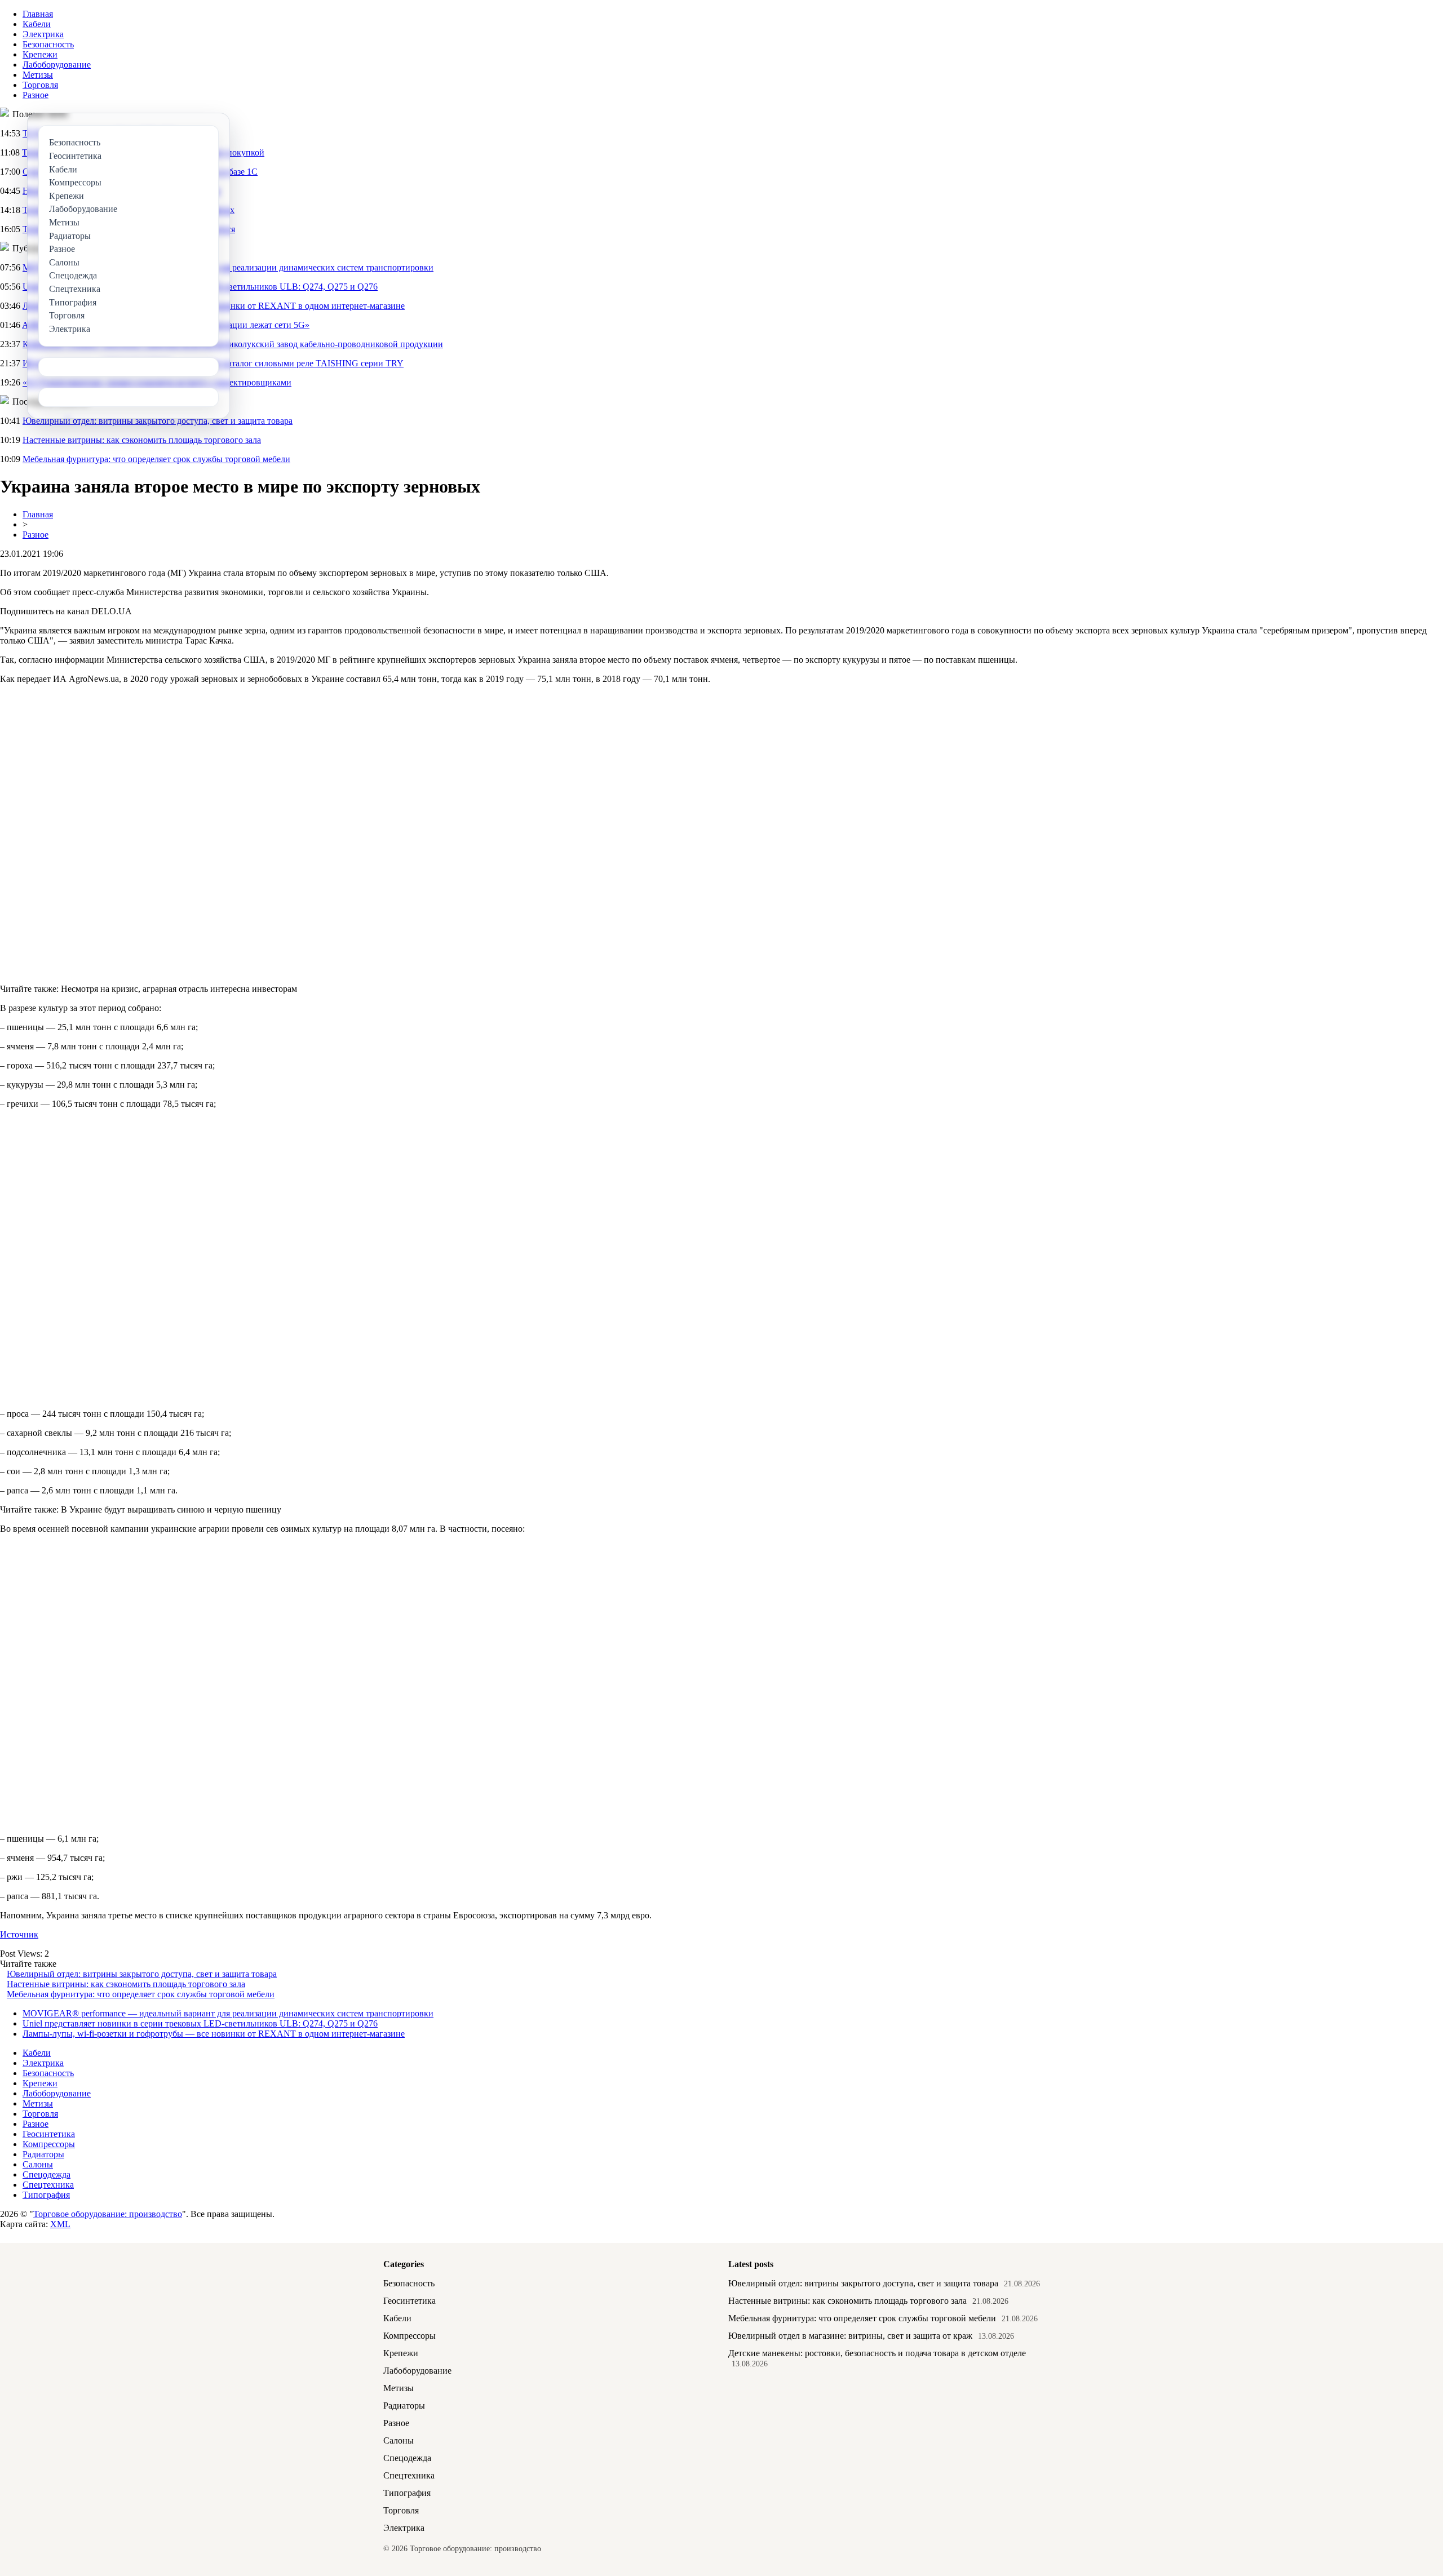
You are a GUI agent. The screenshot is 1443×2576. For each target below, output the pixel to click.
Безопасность (48, 44)
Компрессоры (49, 2144)
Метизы (38, 75)
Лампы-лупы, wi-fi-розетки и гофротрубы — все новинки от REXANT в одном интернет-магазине (214, 2034)
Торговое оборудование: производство (108, 2214)
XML (60, 2224)
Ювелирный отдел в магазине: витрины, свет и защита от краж (850, 2336)
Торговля (40, 85)
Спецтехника (48, 2185)
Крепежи (40, 54)
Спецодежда (47, 2174)
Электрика (43, 34)
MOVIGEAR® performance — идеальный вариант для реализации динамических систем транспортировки (228, 2013)
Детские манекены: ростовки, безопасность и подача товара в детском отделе (877, 2353)
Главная (38, 14)
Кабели (37, 24)
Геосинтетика (49, 2134)
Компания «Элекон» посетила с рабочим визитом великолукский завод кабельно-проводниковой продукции (233, 344)
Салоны (38, 2164)
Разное (36, 95)
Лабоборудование (57, 65)
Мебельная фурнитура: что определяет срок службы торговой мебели (156, 459)
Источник (19, 1934)
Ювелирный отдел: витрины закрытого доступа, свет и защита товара (158, 421)
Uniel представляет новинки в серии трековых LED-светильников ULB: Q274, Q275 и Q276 (200, 2023)
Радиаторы (43, 2154)
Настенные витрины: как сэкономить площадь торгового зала (142, 440)
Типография (46, 2195)
